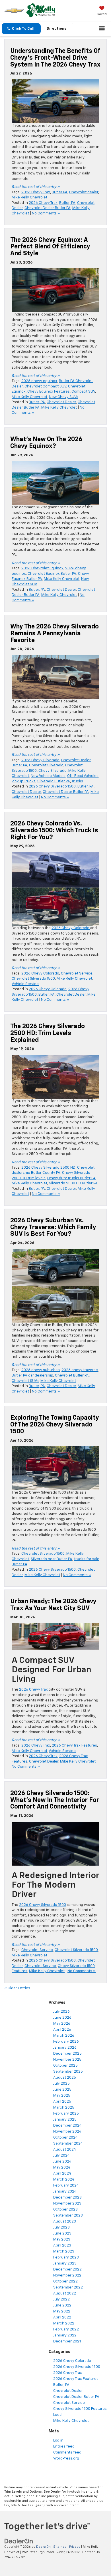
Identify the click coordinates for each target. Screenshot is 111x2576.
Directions (57, 29)
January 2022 (65, 2335)
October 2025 (65, 2066)
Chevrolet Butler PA (72, 1376)
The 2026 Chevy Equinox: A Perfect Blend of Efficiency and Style (50, 247)
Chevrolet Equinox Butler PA (52, 574)
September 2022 (68, 2287)
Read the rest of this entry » (36, 187)
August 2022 (65, 2293)
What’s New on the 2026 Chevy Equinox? (46, 443)
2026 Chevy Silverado (40, 760)
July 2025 (61, 2084)
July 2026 (61, 2012)
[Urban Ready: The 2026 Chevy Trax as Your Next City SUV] (55, 1637)
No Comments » (46, 213)
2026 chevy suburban (41, 1370)
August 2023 (65, 2222)
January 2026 (65, 2048)
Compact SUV (83, 392)
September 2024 (68, 2144)
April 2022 (62, 2317)
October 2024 (65, 2138)
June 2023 (62, 2234)
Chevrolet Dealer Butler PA (48, 208)
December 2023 (67, 2198)
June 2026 (62, 2018)
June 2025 (62, 2090)
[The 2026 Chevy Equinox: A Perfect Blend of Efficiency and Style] (55, 290)
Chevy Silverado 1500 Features (80, 2409)
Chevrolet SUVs (25, 1381)
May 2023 (62, 2240)
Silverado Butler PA (54, 781)
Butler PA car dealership (32, 1376)
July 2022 (61, 2299)
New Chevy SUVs (64, 397)
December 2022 (67, 2269)
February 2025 (66, 2114)
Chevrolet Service (77, 973)
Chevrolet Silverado (46, 765)
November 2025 (67, 2060)
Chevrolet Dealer (61, 402)
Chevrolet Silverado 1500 (33, 979)
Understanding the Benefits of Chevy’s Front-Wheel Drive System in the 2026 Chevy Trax (55, 58)
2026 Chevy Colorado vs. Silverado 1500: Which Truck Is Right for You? (54, 831)
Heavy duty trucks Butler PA (71, 1178)
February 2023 (66, 2257)
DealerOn (43, 2547)
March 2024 (64, 2180)
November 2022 (67, 2275)
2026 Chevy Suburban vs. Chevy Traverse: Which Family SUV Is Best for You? (53, 1227)
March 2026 (64, 2036)
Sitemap (60, 2547)
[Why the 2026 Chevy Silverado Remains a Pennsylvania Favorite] (55, 677)
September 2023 (68, 2216)
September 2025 (68, 2072)
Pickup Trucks (24, 781)
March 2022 (64, 2323)
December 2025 (67, 2054)
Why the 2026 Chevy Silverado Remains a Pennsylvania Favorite (55, 634)
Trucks (77, 781)
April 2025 (62, 2102)
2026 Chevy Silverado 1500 (52, 786)
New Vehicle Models (48, 776)
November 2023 (67, 2204)
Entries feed (64, 2447)
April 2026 (62, 2030)
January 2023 (65, 2263)
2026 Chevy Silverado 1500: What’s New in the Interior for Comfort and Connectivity (55, 1800)
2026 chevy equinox (39, 381)
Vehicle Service (25, 984)
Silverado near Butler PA (52, 1559)
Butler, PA (67, 203)
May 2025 (62, 2096)
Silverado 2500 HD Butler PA (73, 1183)
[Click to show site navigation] (102, 29)
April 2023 (62, 2246)
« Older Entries (17, 1988)
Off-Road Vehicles (83, 776)
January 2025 (65, 2120)
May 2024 (62, 2168)
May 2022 (62, 2311)
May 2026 (62, 2024)
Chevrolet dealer (84, 192)
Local (58, 2415)
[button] (21, 29)
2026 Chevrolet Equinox (42, 568)
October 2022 (65, 2281)
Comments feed (67, 2453)
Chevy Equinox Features (49, 392)
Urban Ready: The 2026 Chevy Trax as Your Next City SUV (53, 1605)
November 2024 (67, 2132)
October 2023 (65, 2210)
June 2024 (62, 2162)
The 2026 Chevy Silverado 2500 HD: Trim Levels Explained (48, 1033)
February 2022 (66, 2329)
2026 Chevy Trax (36, 192)
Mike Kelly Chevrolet (29, 197)
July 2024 (61, 2156)
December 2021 (67, 2341)
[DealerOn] (19, 2541)
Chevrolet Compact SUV (45, 386)
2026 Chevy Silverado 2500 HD (48, 1168)
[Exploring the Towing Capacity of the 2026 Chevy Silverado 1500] (55, 1468)
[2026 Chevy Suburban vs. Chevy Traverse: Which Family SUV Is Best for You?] (55, 1286)
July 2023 (61, 2228)
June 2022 (62, 2305)
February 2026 (66, 2042)
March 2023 (64, 2252)
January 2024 (65, 2192)
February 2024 (66, 2186)
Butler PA (60, 192)
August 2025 (65, 2078)
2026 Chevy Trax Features (74, 1746)
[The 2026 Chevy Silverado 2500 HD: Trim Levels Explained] (55, 1077)
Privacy (75, 2547)
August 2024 (65, 2150)
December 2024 (67, 2126)
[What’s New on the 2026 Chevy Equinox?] (55, 483)
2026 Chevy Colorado (71, 928)
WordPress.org (66, 2459)
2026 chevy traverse (80, 1370)
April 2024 (62, 2174)
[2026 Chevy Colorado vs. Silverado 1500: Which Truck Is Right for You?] (55, 889)
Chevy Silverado (53, 771)
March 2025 (64, 2108)
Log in (58, 2441)
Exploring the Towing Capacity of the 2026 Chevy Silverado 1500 (55, 1425)
